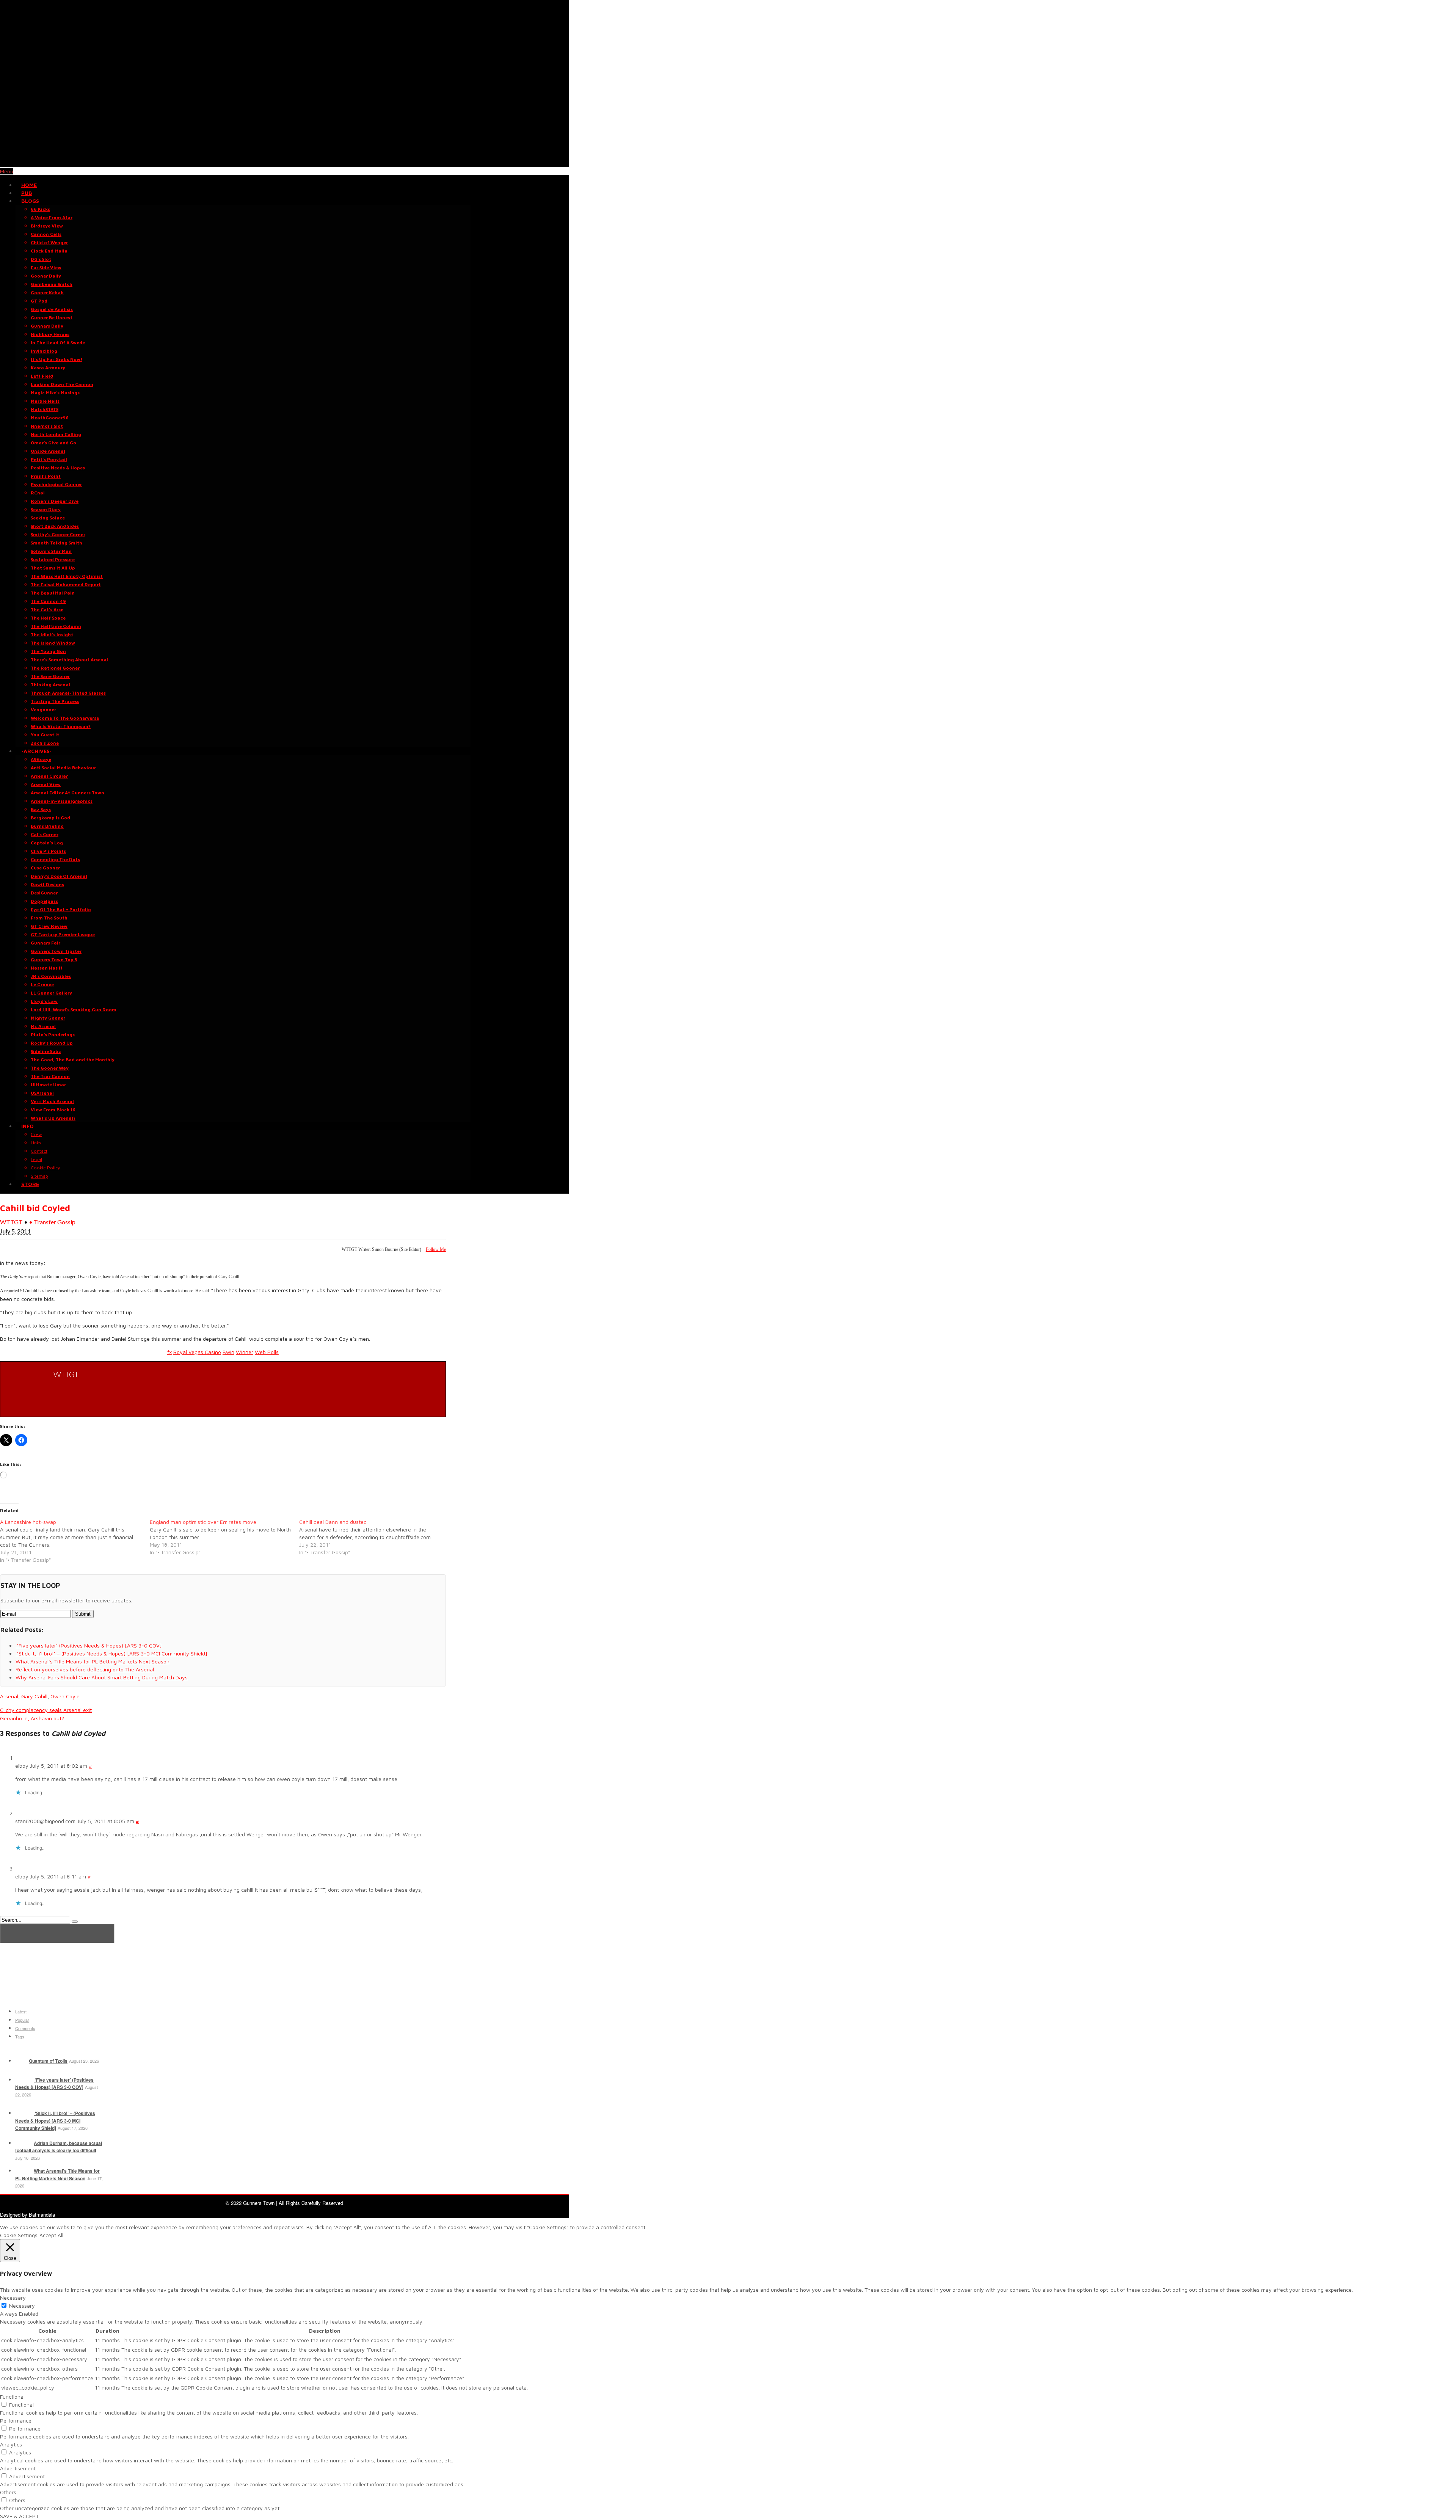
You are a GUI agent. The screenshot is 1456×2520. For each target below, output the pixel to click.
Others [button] (8, 2492)
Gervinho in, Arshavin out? (32, 1718)
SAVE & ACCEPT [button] (19, 2516)
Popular (22, 2020)
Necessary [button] (13, 2298)
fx (169, 1352)
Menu (7, 171)
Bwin (228, 1352)
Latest (21, 2012)
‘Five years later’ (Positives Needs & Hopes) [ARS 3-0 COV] (54, 2084)
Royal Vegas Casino (197, 1352)
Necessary (22, 2306)
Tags (20, 2037)
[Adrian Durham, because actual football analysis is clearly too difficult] (24, 2143)
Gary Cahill (34, 1696)
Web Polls (267, 1352)
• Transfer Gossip (52, 1222)
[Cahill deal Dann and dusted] (374, 1537)
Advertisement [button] (18, 2468)
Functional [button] (12, 2397)
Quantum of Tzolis (48, 2061)
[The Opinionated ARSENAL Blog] (284, 163)
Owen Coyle (65, 1696)
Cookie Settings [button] (19, 2235)
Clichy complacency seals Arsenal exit (46, 1710)
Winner (245, 1352)
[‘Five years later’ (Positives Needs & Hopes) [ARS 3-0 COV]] (24, 2080)
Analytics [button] (11, 2444)
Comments (25, 2028)
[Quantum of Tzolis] (21, 2061)
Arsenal (9, 1696)
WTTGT (11, 1222)
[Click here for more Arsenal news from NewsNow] (57, 1934)
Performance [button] (16, 2420)
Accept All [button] (51, 2235)
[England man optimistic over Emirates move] (225, 1537)
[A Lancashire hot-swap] (75, 1541)
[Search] (75, 1922)
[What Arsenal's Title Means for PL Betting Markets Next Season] (24, 2171)
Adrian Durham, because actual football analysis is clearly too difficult (59, 2147)
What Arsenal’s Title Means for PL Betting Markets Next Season (57, 2175)
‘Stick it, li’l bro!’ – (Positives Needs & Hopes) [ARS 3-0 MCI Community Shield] (55, 2121)
